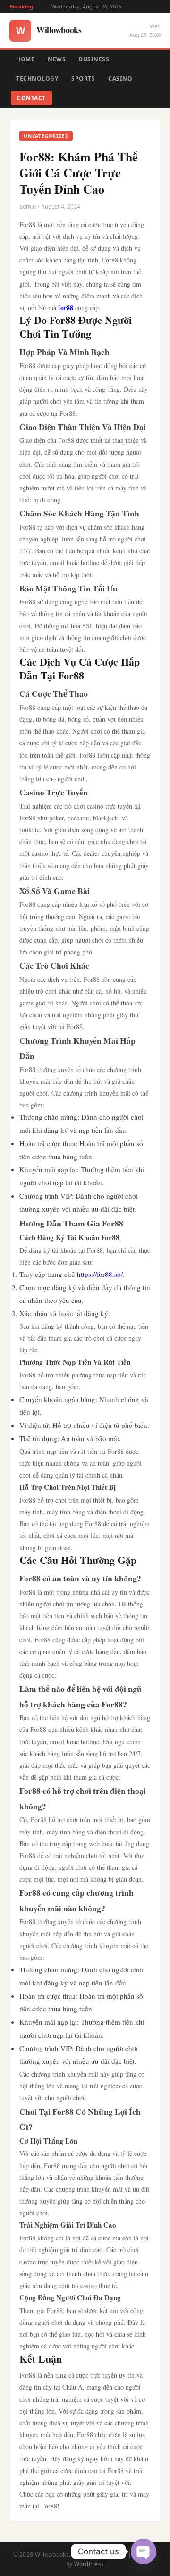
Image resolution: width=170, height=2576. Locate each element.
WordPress (89, 2564)
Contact (31, 98)
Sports (83, 79)
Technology (37, 79)
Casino (120, 79)
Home (25, 59)
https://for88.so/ (100, 1274)
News (57, 59)
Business (94, 59)
